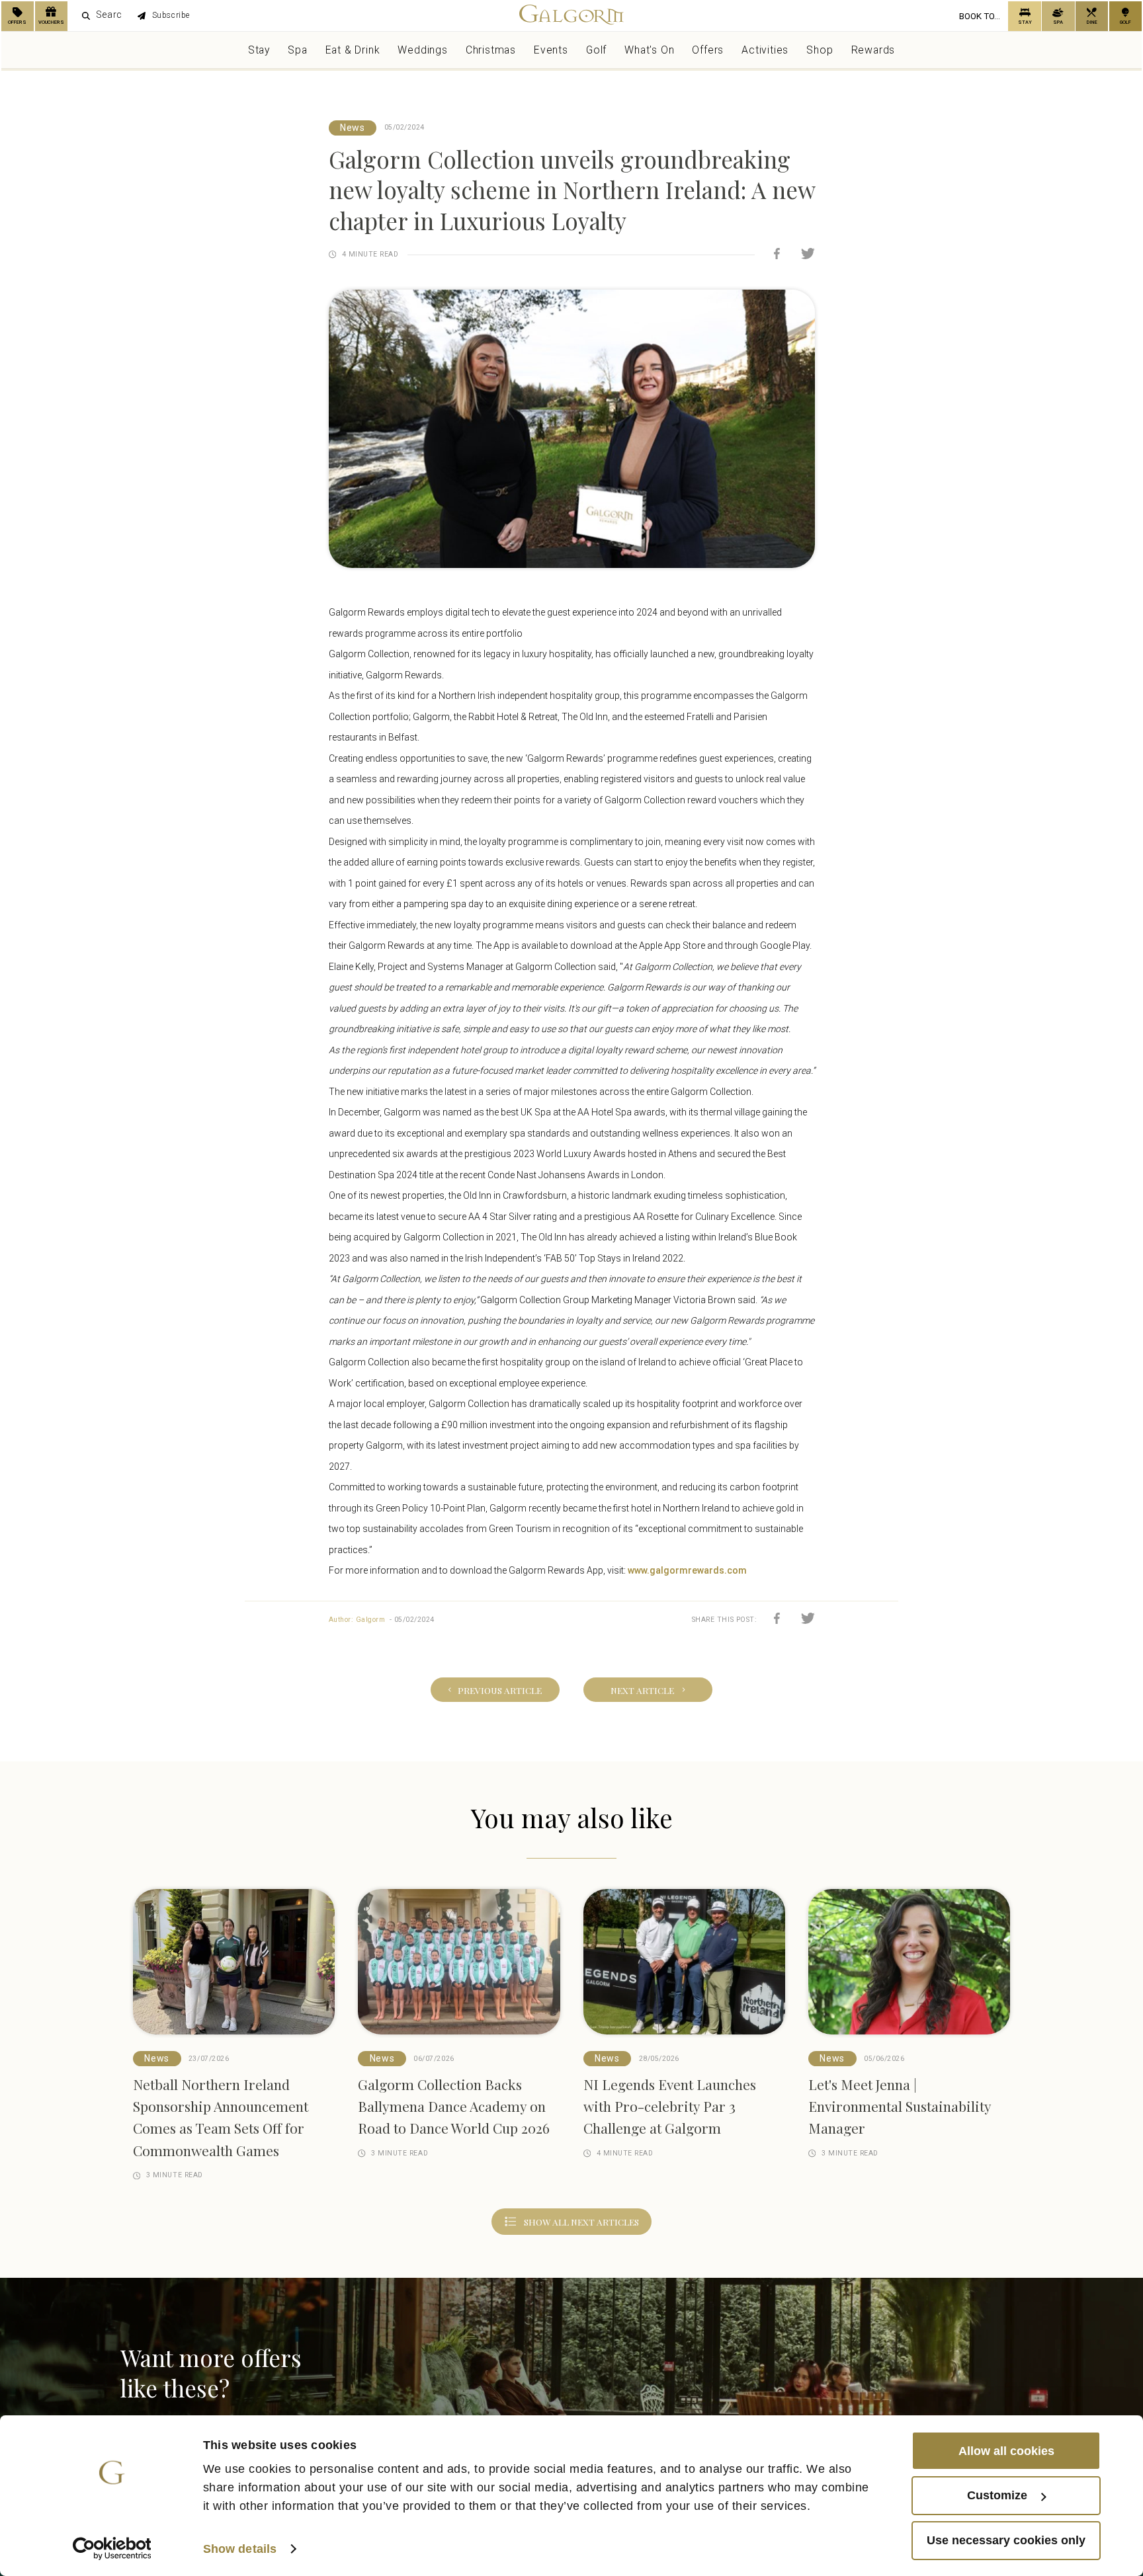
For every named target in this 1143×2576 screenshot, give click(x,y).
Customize (997, 2495)
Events (551, 55)
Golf (596, 55)
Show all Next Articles (581, 2233)
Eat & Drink (353, 55)
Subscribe (200, 19)
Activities (765, 55)
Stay (259, 55)
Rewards (873, 55)
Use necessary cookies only (1006, 2540)
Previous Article (487, 1692)
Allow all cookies (1006, 2450)
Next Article (655, 1692)
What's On (649, 55)
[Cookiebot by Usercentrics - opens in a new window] (112, 2549)
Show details (240, 2549)
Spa (297, 55)
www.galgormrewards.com (688, 1570)
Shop (820, 55)
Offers (708, 55)
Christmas (491, 55)
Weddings (422, 55)
